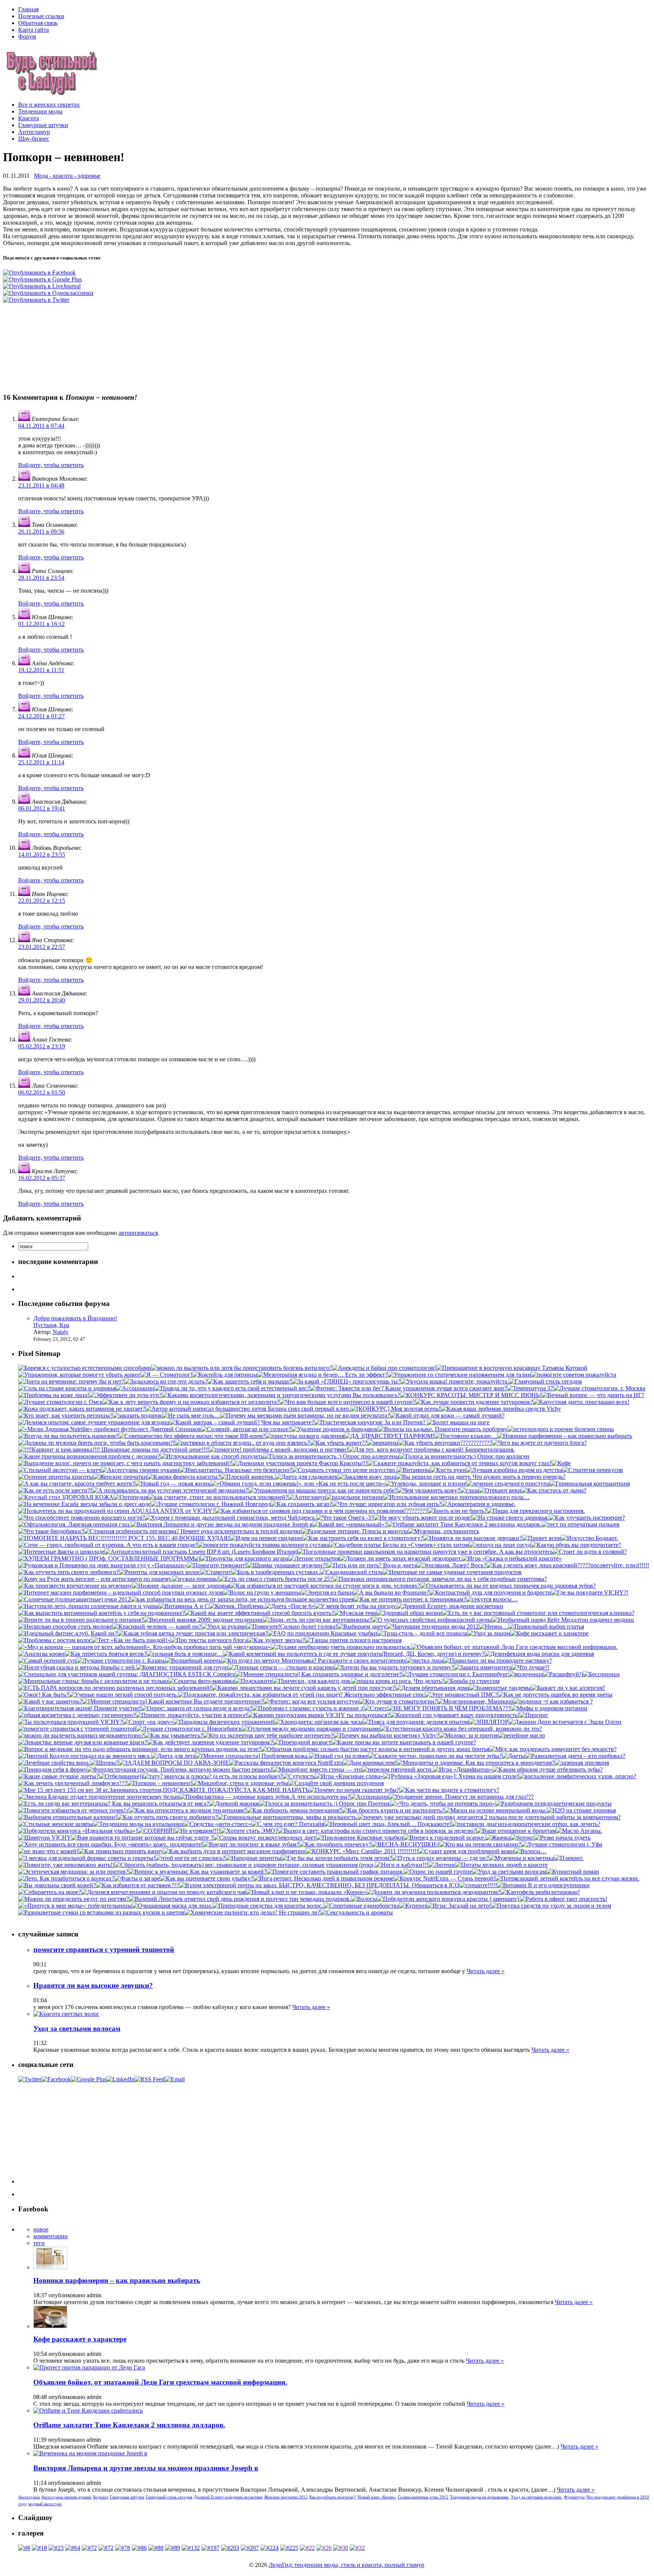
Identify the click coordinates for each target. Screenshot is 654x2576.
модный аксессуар (45, 2504)
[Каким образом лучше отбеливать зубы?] (547, 1769)
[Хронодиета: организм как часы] (318, 1722)
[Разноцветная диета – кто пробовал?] (575, 1756)
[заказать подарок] (137, 1415)
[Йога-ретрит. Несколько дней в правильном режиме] (323, 1878)
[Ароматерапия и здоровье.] (478, 1504)
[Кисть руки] (448, 1470)
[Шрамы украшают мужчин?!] (287, 1565)
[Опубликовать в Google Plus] (42, 279)
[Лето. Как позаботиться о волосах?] (66, 1878)
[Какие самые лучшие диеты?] (58, 1776)
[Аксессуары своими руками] (140, 1470)
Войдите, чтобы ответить (51, 465)
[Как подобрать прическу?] (335, 1844)
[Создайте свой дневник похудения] (336, 1783)
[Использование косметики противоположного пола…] (456, 1497)
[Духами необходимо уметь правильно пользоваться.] (341, 1647)
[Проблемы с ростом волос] (55, 1640)
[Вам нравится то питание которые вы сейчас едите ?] (142, 1838)
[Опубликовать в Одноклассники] (48, 293)
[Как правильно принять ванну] (121, 1851)
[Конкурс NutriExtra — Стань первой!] (444, 1878)
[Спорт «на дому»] (148, 1722)
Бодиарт (101, 2497)
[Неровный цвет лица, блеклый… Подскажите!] (388, 1824)
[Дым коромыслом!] (370, 1763)
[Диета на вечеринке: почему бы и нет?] (71, 1381)
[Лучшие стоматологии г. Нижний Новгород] (211, 1504)
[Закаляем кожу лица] (367, 1477)
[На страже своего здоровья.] (510, 1518)
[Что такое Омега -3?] (345, 1518)
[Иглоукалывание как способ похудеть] (212, 1456)
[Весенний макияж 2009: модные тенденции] (203, 1620)
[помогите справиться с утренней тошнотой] (77, 1729)
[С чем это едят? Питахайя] (288, 1824)
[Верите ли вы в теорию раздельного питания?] (81, 1620)
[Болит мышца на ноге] (458, 1422)
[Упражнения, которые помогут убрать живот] (79, 1375)
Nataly (61, 1332)
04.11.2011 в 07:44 (41, 426)
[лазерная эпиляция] (582, 1763)
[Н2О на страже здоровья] (581, 1810)
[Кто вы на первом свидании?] (480, 1844)
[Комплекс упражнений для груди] (182, 1667)
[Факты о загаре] (137, 1878)
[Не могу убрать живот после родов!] (423, 1518)
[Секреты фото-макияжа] (201, 1681)
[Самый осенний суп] (47, 1661)
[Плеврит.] (569, 1858)
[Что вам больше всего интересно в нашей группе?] (347, 1402)
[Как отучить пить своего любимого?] (69, 1572)
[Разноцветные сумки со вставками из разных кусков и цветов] (101, 1912)
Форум (27, 36)
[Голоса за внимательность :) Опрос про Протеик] (325, 1804)
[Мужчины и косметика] (521, 1858)
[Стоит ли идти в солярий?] (590, 1552)
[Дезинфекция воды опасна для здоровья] (539, 1654)
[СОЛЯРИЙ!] (156, 1831)
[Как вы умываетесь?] (174, 1735)
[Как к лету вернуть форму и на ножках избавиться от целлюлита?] (191, 1402)
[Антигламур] (307, 1497)
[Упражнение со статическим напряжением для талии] (459, 1375)
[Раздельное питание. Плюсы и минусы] (355, 1531)
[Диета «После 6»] (290, 1606)
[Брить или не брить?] (457, 1511)
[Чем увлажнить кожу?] (428, 1490)
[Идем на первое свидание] (266, 1538)
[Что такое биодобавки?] (51, 1531)
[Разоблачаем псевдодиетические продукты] (553, 1804)
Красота (29, 118)
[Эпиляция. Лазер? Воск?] (452, 1565)
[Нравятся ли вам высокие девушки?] (473, 1538)
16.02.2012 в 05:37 (42, 1178)
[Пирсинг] (534, 1715)
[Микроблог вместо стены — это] (317, 1769)
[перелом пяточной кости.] (397, 1769)
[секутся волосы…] (492, 1599)
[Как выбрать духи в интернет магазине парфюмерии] (234, 1851)
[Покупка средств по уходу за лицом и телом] (551, 1906)
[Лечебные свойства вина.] (54, 1763)
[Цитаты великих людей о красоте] (501, 1865)
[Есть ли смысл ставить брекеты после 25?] (276, 1579)
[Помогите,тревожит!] (217, 1565)
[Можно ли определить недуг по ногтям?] (73, 1899)
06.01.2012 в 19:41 (42, 808)
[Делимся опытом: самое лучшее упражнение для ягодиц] (94, 1422)
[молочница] (526, 1674)
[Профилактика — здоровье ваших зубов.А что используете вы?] (265, 1797)
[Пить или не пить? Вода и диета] (372, 1565)
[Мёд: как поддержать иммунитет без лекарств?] (553, 1749)
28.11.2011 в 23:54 (41, 578)
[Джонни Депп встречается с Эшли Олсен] (565, 1722)
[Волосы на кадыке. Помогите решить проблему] (443, 1429)
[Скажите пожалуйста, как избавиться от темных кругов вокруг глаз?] (459, 1463)
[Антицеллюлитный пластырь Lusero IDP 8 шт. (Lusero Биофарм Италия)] (201, 1552)
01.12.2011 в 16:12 (41, 624)
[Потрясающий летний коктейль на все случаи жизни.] (567, 1878)
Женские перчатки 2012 (286, 2497)
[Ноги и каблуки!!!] (402, 1865)
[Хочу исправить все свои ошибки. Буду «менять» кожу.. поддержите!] (111, 1844)
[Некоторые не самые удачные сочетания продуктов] (452, 1572)
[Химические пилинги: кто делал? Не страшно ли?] (252, 1912)
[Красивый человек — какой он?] (157, 1626)
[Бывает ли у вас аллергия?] (568, 1688)
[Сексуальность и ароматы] (357, 1912)
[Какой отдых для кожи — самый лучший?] (447, 1415)
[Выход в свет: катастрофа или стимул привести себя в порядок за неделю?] (377, 1831)
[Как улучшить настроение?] (587, 1518)
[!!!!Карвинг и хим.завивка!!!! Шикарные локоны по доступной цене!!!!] (114, 1449)
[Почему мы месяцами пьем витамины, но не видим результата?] (305, 1415)
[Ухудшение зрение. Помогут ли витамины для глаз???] (461, 1797)
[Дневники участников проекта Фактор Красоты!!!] (300, 1463)
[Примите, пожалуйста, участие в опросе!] (192, 1715)
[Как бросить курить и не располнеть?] (393, 1810)
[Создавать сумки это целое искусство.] (344, 1470)
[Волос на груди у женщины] (262, 1592)
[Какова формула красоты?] (184, 1477)
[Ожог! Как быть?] (43, 1695)
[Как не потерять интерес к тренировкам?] (410, 1599)
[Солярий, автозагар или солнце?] (246, 1429)
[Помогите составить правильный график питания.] (335, 1872)
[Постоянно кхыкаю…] (466, 1436)
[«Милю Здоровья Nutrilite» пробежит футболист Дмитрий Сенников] (110, 1429)
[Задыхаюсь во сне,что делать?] (166, 1381)
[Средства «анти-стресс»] (217, 1824)
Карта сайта (33, 30)
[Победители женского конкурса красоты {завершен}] (448, 1899)
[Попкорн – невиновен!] (159, 1783)
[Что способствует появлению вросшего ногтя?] (81, 1518)
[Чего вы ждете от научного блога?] (539, 1443)
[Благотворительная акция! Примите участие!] (79, 1708)
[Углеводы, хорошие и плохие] (426, 1484)
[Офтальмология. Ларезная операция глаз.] (74, 1524)
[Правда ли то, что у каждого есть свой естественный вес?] (232, 1388)
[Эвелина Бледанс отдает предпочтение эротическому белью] (99, 1797)
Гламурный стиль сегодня (169, 2497)
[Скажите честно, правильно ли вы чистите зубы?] (435, 1756)
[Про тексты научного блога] (209, 1640)
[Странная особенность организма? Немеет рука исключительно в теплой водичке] (192, 1531)
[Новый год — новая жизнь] (173, 1484)
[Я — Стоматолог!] (166, 1375)
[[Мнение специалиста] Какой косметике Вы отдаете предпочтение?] (173, 1701)
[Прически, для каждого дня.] (312, 1681)
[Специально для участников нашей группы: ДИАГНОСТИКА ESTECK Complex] (127, 1674)
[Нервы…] (494, 1626)
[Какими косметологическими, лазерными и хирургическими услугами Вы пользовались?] (281, 1395)
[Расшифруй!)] (563, 1674)
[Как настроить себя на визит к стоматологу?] (363, 1538)
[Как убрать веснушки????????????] (445, 1443)
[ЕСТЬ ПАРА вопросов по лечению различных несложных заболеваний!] (115, 1688)
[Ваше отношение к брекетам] (516, 1831)
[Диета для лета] (173, 1756)
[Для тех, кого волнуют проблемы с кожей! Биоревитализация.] (431, 1449)
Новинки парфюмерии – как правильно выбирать (117, 2280)
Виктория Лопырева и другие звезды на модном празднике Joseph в (146, 2468)
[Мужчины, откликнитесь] (444, 1531)
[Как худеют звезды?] (276, 1640)
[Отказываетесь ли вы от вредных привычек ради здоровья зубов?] (508, 1586)
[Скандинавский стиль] (351, 1572)
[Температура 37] (530, 1388)
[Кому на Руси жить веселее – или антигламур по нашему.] (95, 1579)
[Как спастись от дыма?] (554, 1490)
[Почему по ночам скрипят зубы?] (354, 1790)
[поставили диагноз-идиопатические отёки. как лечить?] (526, 1824)
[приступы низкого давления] (305, 1436)
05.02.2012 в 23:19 (42, 1046)
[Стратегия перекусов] (593, 1470)
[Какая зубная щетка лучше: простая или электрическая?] (192, 1633)
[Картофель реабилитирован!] (540, 1892)
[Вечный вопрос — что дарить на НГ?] (593, 1395)
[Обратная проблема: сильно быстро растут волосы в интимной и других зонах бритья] (375, 1749)
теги (39, 2243)
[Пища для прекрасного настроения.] (536, 1511)
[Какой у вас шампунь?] (50, 1701)
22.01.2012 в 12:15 (42, 901)
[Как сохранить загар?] (301, 1504)
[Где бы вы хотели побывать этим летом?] (336, 1858)
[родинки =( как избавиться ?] (553, 1701)
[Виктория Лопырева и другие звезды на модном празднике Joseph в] (222, 1524)
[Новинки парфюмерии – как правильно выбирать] (564, 1436)
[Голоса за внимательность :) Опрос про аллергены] (331, 1456)
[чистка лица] (425, 1661)
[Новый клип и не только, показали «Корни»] (306, 1892)
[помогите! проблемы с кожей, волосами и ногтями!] (279, 1449)
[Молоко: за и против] (469, 1735)
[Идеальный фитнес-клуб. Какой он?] (68, 1633)
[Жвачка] (498, 1838)
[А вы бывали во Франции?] (391, 1592)
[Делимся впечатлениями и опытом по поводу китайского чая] (163, 1892)
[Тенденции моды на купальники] (138, 1824)
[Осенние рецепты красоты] (56, 1477)
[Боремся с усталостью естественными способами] (85, 1368)
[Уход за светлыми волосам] (509, 1872)
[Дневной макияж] (234, 1804)
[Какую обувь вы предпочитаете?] (576, 1545)
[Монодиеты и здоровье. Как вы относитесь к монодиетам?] (476, 1763)
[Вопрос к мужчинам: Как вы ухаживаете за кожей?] (197, 1872)
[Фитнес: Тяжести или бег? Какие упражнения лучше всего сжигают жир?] (408, 1388)
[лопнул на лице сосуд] (500, 1545)
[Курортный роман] (573, 1872)
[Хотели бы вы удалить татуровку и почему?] (394, 1667)
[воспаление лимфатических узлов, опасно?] (577, 1776)
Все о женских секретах (49, 105)
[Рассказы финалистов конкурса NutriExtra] (286, 1763)
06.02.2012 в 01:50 (42, 1092)
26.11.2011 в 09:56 (41, 532)
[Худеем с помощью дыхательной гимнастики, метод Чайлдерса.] (230, 1518)
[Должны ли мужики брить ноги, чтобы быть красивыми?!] (97, 1443)
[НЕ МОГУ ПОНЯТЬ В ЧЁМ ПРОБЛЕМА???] (449, 1708)
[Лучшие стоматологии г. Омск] (61, 1402)
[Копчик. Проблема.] (237, 1606)
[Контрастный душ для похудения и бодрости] (490, 1592)
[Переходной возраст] (302, 1742)
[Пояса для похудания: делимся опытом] (416, 1722)
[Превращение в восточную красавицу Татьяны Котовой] (512, 1368)
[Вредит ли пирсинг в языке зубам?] (251, 1844)
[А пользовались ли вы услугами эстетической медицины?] (170, 1490)
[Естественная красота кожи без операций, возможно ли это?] (461, 1729)
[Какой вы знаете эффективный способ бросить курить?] (259, 1613)
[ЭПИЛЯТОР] (489, 1722)
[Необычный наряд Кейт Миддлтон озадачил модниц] (563, 1620)
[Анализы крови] (41, 1654)
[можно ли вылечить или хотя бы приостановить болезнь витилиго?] (241, 1368)
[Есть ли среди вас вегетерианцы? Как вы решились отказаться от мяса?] (114, 1804)
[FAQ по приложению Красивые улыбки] (322, 1633)
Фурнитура (574, 2497)
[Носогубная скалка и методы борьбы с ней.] (77, 1667)
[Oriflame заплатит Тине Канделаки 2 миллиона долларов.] (464, 1524)
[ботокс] (522, 1838)
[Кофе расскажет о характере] (549, 1633)
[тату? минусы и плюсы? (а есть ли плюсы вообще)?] (213, 1776)
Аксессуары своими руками (66, 2497)
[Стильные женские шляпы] (56, 1824)
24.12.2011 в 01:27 (41, 716)
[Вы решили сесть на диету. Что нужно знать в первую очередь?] (481, 1477)
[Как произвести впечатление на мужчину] (75, 1586)
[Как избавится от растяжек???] (137, 1885)
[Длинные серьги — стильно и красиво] (281, 1667)
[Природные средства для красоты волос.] (268, 1906)
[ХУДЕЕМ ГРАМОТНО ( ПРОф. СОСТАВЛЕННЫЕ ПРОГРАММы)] (109, 1558)
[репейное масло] (522, 1735)
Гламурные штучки (43, 125)
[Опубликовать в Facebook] (39, 273)
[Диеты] (513, 1756)
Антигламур (34, 132)
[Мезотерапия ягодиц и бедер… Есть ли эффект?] (322, 1375)
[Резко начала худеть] (562, 1838)
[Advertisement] (327, 337)
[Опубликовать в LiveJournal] (42, 286)
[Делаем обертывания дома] (432, 1688)
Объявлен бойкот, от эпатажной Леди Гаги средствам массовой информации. (160, 2382)
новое (41, 2229)
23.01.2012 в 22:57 (42, 947)
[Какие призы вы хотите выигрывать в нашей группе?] (404, 1742)
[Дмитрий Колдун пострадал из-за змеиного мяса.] (85, 1756)
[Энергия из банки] (327, 1592)
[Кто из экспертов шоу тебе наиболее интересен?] (268, 1735)
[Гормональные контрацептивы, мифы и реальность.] (288, 1817)
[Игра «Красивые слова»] (349, 1776)
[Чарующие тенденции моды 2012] (433, 1626)
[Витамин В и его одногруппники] (543, 1885)
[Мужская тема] (355, 1613)
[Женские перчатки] (120, 1477)
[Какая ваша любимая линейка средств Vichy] (501, 1409)
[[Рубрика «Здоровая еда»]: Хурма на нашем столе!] (451, 1776)
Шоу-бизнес (34, 139)
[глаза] (469, 1490)
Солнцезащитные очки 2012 (423, 2497)
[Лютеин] (441, 1865)
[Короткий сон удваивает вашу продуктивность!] (455, 1715)
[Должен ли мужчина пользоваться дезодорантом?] (433, 1892)
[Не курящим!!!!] (197, 1831)
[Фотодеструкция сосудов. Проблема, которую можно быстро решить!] (180, 1769)
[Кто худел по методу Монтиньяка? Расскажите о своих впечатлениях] (314, 1661)
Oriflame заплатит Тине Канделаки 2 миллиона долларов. (129, 2425)
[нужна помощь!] (195, 1579)
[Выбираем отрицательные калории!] (68, 1817)
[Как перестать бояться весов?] (106, 1654)
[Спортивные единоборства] (361, 1906)
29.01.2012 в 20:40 (42, 1000)
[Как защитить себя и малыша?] (249, 1381)
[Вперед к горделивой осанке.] (444, 1838)
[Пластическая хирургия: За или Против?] (371, 1422)
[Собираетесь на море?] (50, 1892)
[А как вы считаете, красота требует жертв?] (76, 1484)
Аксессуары (29, 2497)
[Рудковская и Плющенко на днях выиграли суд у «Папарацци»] (103, 1565)
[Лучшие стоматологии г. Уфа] (561, 1844)
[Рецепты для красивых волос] (160, 1572)
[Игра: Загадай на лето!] (459, 1906)
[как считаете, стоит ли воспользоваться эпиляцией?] (218, 1497)
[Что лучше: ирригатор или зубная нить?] (387, 1504)
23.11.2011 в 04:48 (41, 485)
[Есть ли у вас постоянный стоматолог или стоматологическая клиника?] (538, 1613)
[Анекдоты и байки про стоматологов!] (384, 1368)
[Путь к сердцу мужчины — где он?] (440, 1858)
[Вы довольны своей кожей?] (57, 1885)
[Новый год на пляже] (339, 1756)
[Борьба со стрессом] (472, 1681)
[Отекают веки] (500, 1490)
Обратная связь (38, 23)
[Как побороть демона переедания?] (294, 1810)
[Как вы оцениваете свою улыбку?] (206, 1878)
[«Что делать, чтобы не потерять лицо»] (443, 1804)
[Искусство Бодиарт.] (589, 1538)
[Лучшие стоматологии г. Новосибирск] (189, 1729)
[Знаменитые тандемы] (500, 1688)
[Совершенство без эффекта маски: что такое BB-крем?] (192, 1436)
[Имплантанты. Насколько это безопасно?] (236, 1470)
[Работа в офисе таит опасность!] (563, 1899)
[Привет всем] (541, 1538)
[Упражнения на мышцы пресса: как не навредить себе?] (323, 1490)
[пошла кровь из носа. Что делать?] (398, 1681)
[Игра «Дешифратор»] (463, 1769)
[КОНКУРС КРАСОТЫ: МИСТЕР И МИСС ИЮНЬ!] (471, 1395)
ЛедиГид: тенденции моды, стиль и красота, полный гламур (346, 2565)
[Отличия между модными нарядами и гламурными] (311, 1729)
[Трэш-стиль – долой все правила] (422, 1633)
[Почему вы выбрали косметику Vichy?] (386, 1735)
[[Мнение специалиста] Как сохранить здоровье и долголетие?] (318, 1674)
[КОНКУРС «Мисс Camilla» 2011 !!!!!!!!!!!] (362, 1851)
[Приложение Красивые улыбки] (360, 1838)
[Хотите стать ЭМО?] (249, 1831)
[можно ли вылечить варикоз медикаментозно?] (81, 1735)
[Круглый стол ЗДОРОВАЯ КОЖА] (66, 1497)
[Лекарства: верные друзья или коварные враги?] (83, 1742)
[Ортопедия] (131, 1497)
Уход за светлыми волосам (77, 2029)
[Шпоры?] (104, 1763)
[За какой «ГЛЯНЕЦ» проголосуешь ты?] (346, 1381)
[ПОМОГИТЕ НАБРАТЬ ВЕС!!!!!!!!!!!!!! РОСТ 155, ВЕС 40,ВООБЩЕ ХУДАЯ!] (124, 1538)
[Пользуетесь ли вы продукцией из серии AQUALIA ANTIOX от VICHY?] (117, 1511)
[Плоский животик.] (248, 1477)
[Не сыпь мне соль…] (191, 1415)
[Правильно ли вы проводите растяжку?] (498, 1661)
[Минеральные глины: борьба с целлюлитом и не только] (93, 1681)
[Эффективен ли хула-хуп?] (125, 1395)
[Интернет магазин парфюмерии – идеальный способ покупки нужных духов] (121, 1592)
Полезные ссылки (41, 16)
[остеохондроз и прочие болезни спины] (561, 1429)
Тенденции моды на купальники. (480, 2497)
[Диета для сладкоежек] (307, 1477)
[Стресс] (376, 1708)
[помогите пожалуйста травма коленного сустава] (263, 1545)
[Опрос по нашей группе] (438, 1872)
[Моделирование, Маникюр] (475, 1701)
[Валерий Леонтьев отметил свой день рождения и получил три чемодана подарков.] (240, 1899)
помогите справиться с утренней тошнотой (104, 1949)
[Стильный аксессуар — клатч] (60, 1470)
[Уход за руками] (224, 1626)
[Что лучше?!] (531, 1667)
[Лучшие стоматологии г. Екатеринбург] (455, 1674)
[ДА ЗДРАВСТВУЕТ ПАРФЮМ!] (389, 1436)
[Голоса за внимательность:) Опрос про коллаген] (464, 1456)
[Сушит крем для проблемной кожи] (466, 1851)
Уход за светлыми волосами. (537, 2497)
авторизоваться (138, 1233)
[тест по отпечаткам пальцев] (581, 1524)
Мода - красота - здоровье (67, 176)
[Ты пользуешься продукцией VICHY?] (70, 1722)
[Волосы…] (530, 1851)
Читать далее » (486, 1971)
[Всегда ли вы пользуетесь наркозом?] (68, 1436)
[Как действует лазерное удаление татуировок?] (210, 1742)
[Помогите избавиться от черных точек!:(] (74, 1810)
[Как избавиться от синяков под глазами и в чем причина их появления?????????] (321, 1511)
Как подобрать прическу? (333, 2497)
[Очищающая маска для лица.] (172, 1906)
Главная (28, 9)
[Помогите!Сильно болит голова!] (292, 1626)
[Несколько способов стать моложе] (65, 1626)
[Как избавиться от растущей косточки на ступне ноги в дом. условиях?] (325, 1586)
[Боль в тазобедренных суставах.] (276, 1572)
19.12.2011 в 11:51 (41, 670)
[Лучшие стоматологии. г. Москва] (599, 1388)
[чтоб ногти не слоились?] (190, 1858)
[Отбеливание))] (121, 1776)
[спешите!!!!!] (478, 1885)
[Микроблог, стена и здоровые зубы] (240, 1783)
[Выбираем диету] (362, 1626)
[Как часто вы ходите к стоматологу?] (449, 1790)
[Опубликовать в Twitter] (36, 300)
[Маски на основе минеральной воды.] (495, 1810)
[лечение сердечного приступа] (508, 1484)
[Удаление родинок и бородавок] (335, 1429)
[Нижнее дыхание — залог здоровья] (181, 1586)
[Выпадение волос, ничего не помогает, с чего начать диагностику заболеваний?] (125, 1463)
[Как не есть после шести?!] (55, 1490)
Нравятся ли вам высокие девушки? (93, 1985)
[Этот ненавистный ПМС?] (461, 1695)
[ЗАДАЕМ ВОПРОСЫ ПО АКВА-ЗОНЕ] (174, 1763)
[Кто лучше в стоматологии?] (398, 1701)
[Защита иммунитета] (483, 1667)
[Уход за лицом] (489, 1633)
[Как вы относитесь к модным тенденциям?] (188, 1810)
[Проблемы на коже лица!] (54, 1395)
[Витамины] (413, 1470)
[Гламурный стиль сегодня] (545, 1381)
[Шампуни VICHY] (45, 1838)
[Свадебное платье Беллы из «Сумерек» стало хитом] (399, 1545)
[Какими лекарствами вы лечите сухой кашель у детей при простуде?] (303, 1688)
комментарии (51, 2236)
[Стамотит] (216, 1572)
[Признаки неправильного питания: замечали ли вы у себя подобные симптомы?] (440, 1579)
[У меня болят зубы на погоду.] (356, 1606)
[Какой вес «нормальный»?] (350, 1524)
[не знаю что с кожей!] (48, 1851)
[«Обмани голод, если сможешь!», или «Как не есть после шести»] (298, 1484)
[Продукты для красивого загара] (244, 1558)
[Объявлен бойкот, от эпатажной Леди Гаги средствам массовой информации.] (514, 1647)
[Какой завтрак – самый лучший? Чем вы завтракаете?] (242, 1422)
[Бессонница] (601, 1674)
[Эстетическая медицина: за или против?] (73, 1872)
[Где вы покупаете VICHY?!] (590, 1592)
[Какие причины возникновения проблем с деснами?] (89, 1456)
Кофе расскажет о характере (80, 2339)
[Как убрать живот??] (338, 1443)
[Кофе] (561, 1463)
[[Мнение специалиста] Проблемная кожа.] (252, 1756)
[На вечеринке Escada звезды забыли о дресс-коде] (84, 1504)
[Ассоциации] (135, 1388)
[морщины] (383, 1443)
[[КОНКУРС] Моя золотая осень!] (396, 1409)
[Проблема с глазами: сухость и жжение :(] (308, 1708)
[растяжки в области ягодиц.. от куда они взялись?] (242, 1443)
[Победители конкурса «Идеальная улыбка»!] (78, 1831)
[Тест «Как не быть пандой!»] (131, 1640)
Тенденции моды (40, 111)
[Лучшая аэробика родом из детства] (514, 1470)
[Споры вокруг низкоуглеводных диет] (265, 1838)
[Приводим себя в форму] (52, 1769)
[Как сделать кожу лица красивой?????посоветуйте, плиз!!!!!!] (568, 1565)
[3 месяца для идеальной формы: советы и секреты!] (87, 1858)
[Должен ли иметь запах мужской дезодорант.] (401, 1558)
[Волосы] (364, 1899)
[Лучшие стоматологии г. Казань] (121, 1661)
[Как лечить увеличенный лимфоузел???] (72, 1783)
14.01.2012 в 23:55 (42, 855)
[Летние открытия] (314, 1558)
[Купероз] (413, 1906)
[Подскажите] (254, 1681)
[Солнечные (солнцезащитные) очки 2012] (74, 1599)
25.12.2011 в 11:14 (41, 762)
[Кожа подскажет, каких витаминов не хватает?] (82, 1409)
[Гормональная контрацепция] (590, 1484)
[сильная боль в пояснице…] (185, 1654)
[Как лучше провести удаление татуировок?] (474, 1402)
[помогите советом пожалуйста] (574, 1375)
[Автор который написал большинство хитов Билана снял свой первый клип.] (248, 1409)
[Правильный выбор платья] (546, 1626)
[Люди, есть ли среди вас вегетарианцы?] (317, 1620)
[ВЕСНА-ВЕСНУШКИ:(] (405, 1844)
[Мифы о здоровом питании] (549, 1708)
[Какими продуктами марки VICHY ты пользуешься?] (319, 1715)
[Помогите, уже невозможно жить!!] (66, 1865)
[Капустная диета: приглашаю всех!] (581, 1402)
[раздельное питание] (355, 1497)
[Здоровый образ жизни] (409, 1613)
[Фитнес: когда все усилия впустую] (311, 1701)
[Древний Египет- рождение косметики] (450, 1606)
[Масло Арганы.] (579, 1831)
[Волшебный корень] (193, 1661)
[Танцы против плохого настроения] (353, 1640)
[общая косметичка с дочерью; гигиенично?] (77, 1715)
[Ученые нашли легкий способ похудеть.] (123, 1695)
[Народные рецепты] (253, 1858)
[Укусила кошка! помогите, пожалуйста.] (455, 1381)
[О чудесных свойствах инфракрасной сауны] (432, 1620)
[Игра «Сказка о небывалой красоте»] (512, 1558)
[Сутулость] (299, 1776)
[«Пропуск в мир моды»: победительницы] (75, 1906)
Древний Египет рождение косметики (228, 2497)
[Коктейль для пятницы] (225, 1375)
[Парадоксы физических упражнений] (223, 1722)
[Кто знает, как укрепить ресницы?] (65, 1415)
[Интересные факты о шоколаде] (61, 1552)
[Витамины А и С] (184, 1606)
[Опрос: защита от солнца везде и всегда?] (196, 1708)
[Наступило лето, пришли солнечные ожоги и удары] (88, 1606)
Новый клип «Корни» (377, 2497)
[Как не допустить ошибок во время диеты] (555, 1695)
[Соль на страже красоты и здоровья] (67, 1388)
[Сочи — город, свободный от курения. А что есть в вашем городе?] (108, 1545)
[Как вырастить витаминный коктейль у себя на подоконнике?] (101, 1613)
